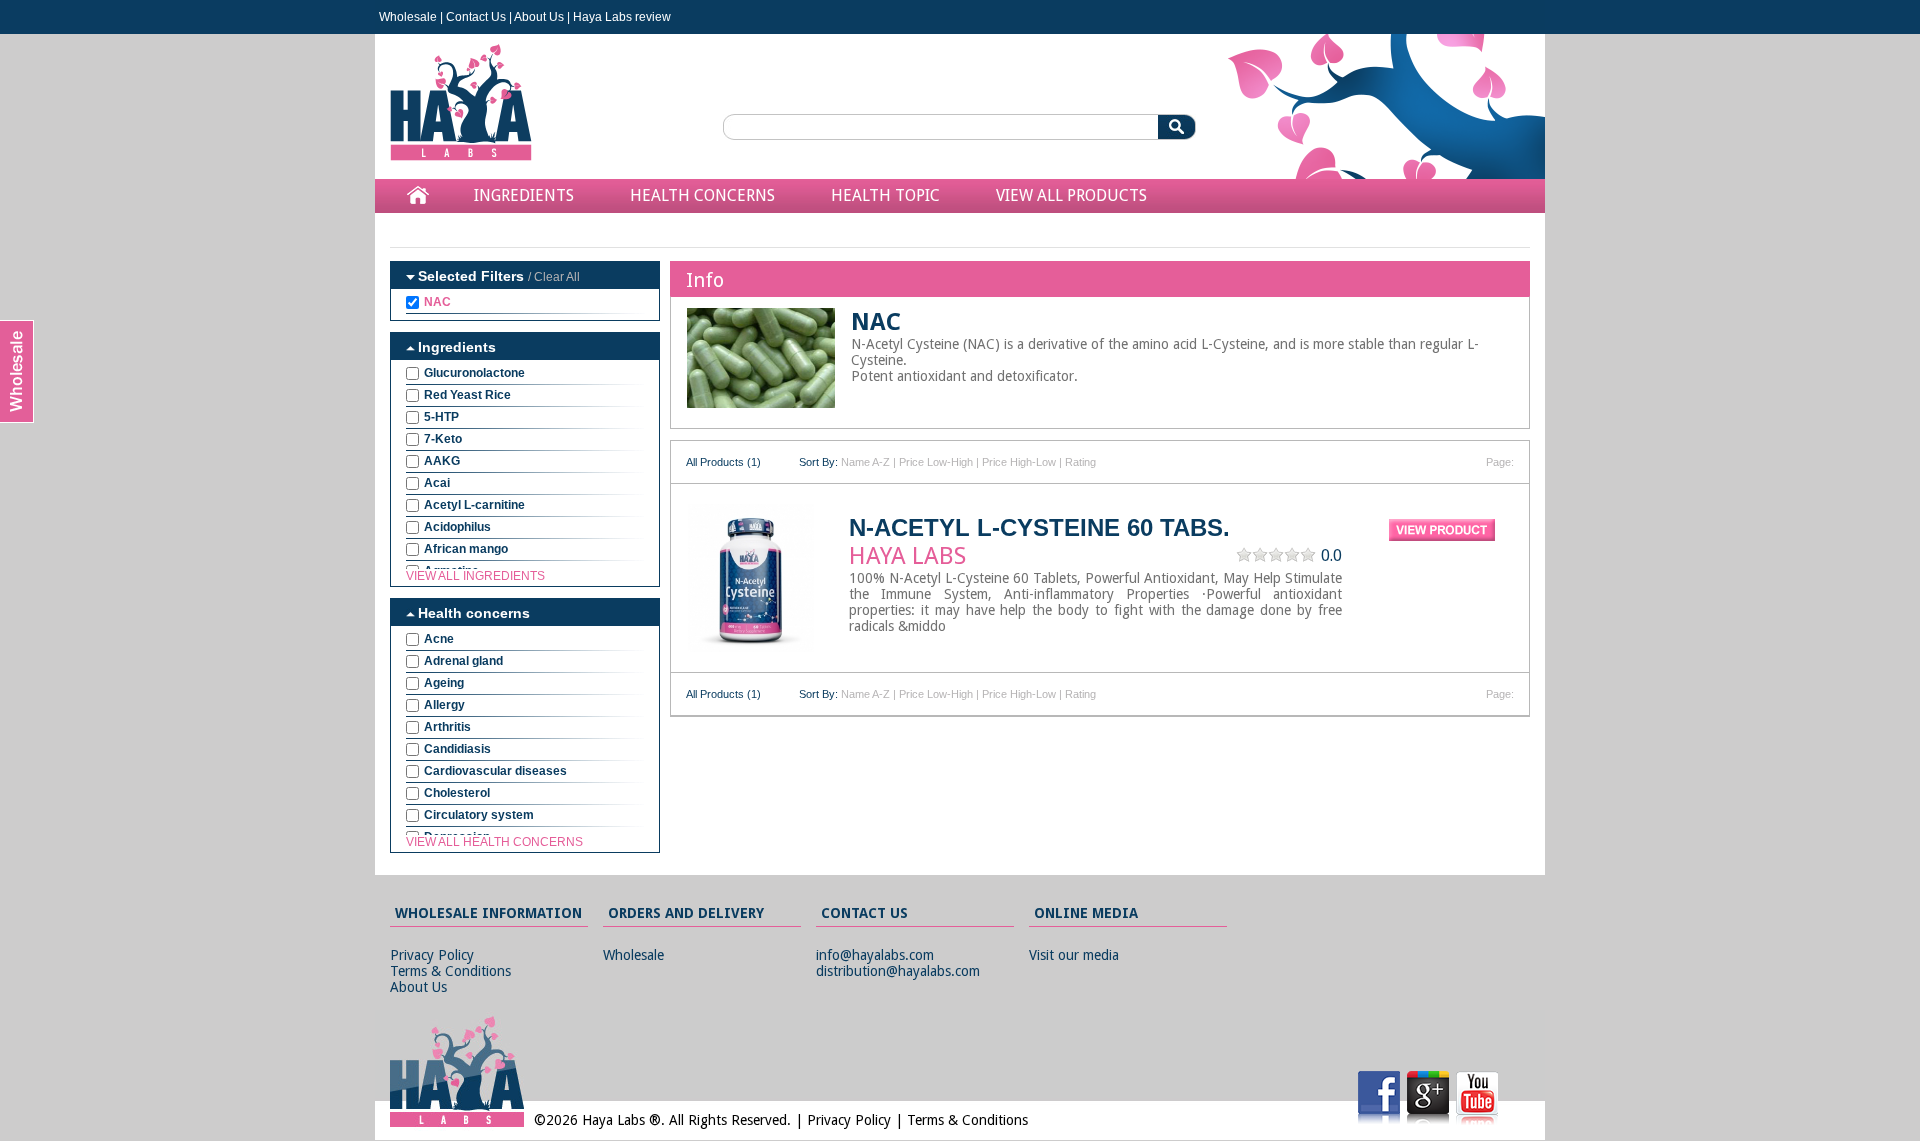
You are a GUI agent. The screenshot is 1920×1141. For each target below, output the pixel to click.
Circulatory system (479, 815)
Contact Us (476, 17)
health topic (885, 195)
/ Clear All (554, 277)
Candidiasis (457, 749)
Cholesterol (457, 793)
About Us (539, 17)
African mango (466, 549)
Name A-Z (865, 462)
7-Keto (443, 439)
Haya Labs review (622, 17)
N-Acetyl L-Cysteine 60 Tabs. (1039, 527)
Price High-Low (1019, 462)
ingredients (524, 195)
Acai (437, 483)
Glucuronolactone (474, 373)
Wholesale (408, 17)
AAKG (442, 461)
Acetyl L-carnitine (474, 505)
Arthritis (447, 727)
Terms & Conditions (450, 971)
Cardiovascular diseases (495, 771)
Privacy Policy (432, 955)
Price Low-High (936, 462)
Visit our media (1074, 955)
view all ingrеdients (475, 576)
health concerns (702, 195)
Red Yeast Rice (467, 395)
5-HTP (441, 417)
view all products (1071, 195)
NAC (437, 302)
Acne (439, 639)
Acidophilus (457, 527)
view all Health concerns (494, 842)
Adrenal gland (463, 661)
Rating (1080, 462)
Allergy (444, 705)
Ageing (444, 683)
